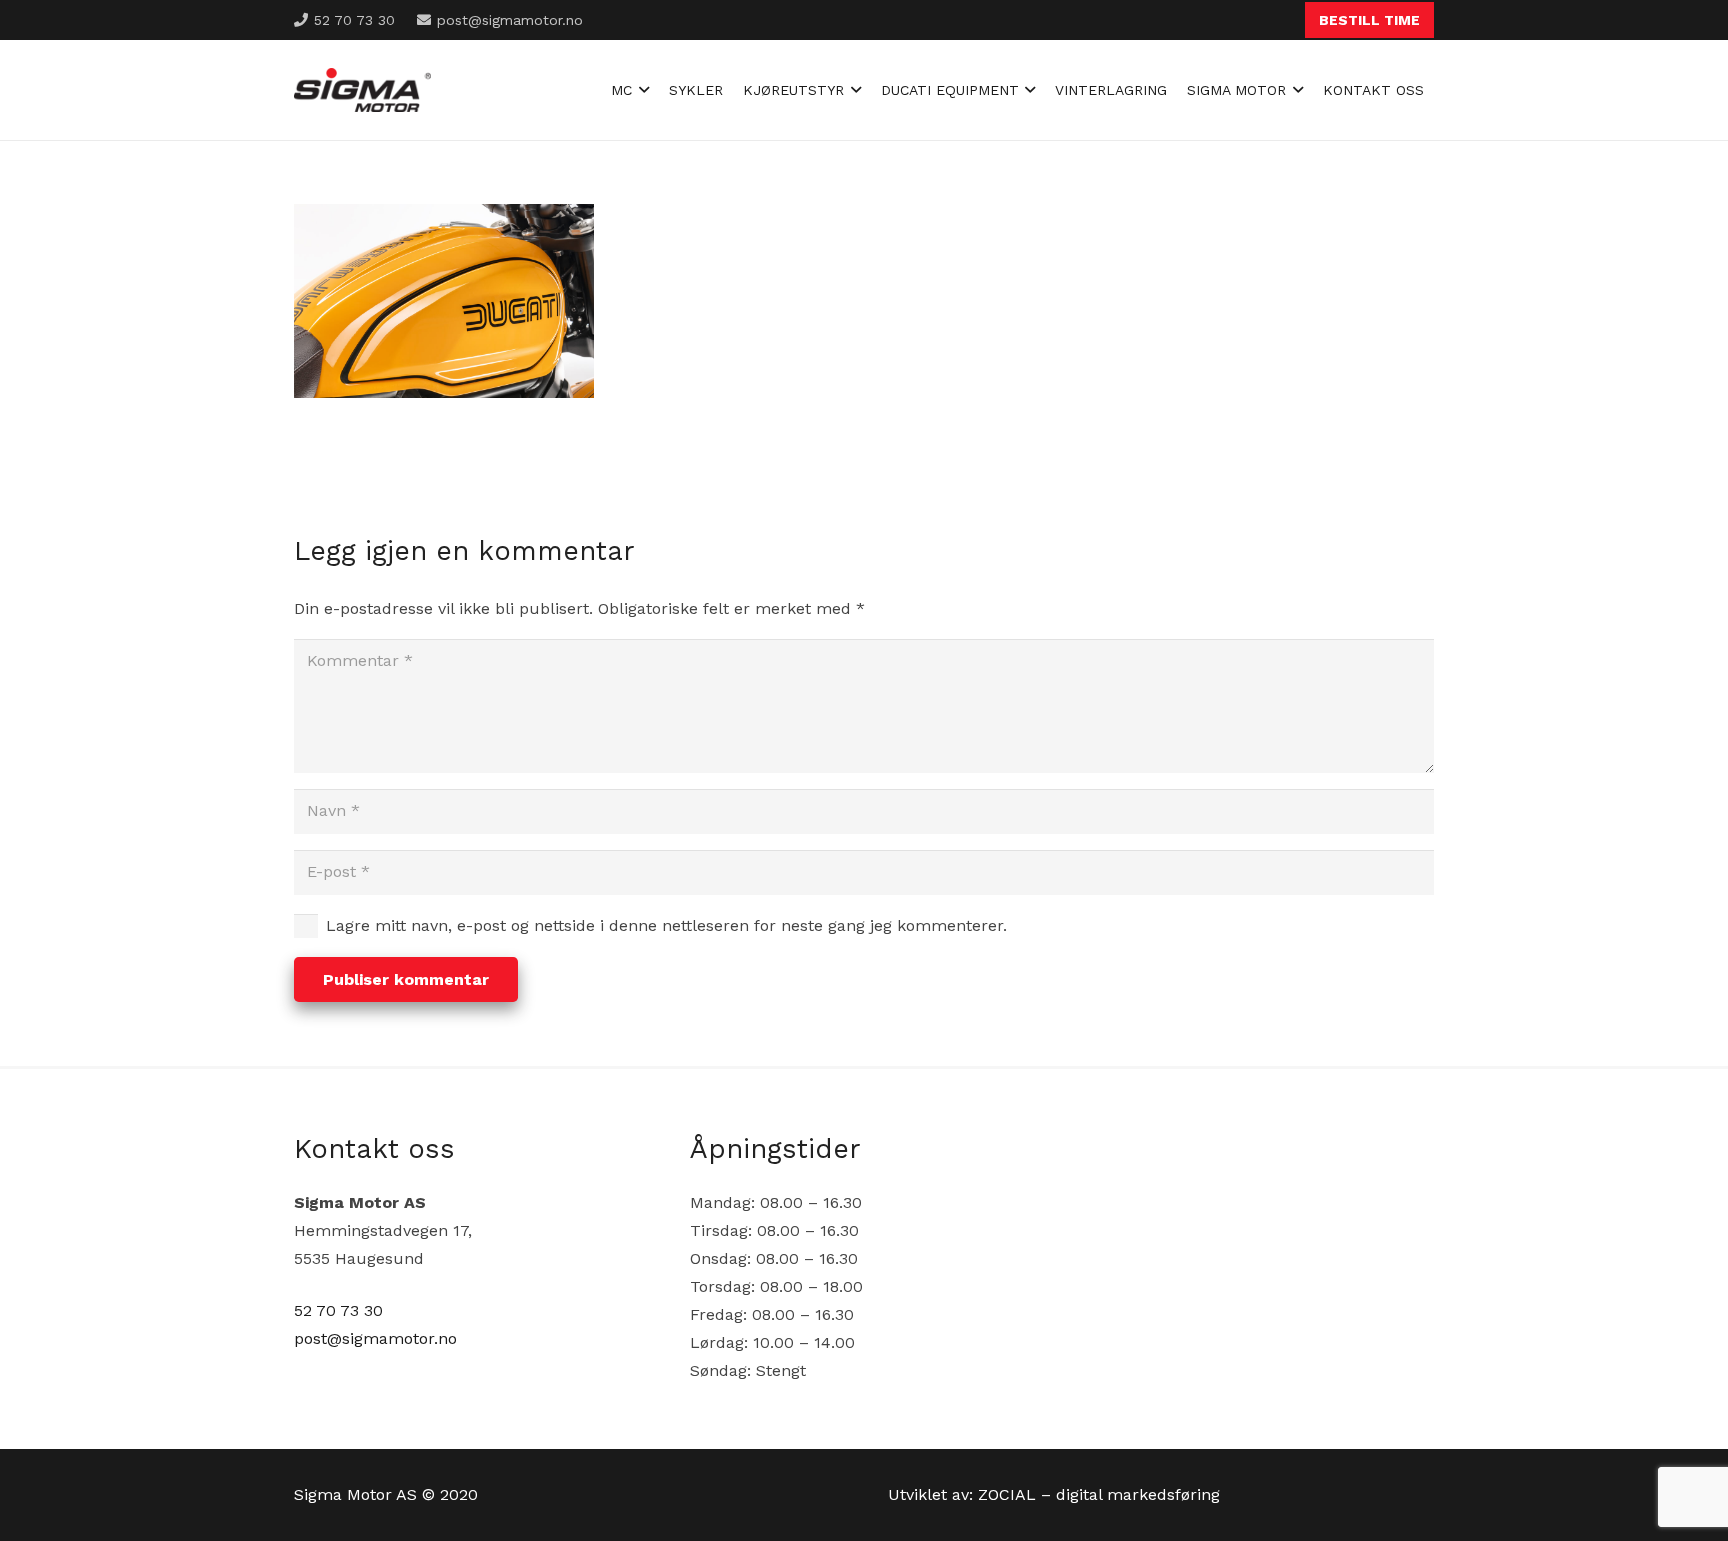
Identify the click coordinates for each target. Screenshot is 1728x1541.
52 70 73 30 (338, 1310)
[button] (640, 90)
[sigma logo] (362, 90)
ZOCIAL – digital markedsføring (1099, 1494)
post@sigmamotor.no (375, 1338)
